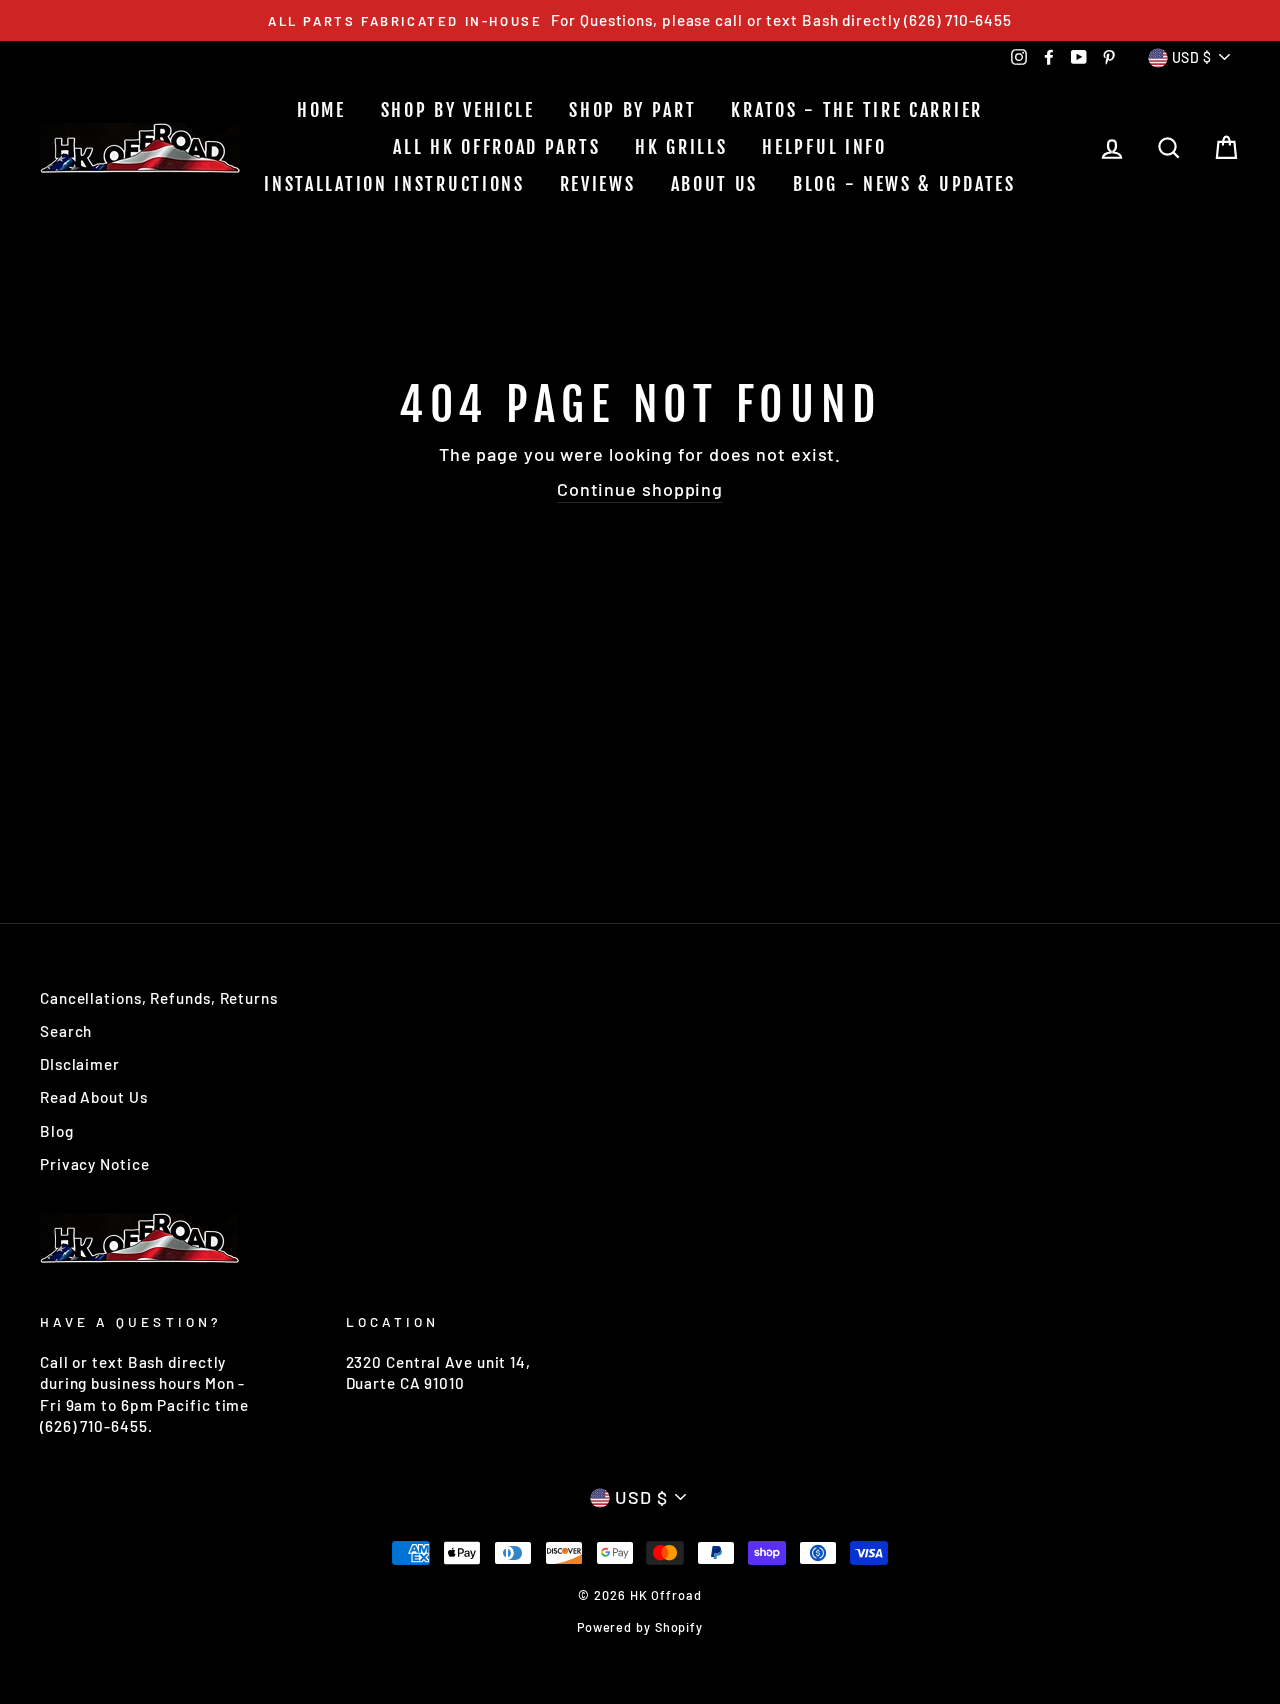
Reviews (598, 184)
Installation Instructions (394, 184)
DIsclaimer (80, 1064)
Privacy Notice (95, 1164)
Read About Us (94, 1097)
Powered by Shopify (640, 1627)
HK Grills (681, 147)
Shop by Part (632, 110)
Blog (57, 1131)
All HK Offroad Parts (496, 147)
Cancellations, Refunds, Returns (159, 998)
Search (66, 1031)
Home (321, 110)
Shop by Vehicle (458, 110)
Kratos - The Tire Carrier (857, 110)
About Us (715, 184)
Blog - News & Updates (904, 184)
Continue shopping (640, 489)
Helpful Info (824, 147)
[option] (640, 20)
